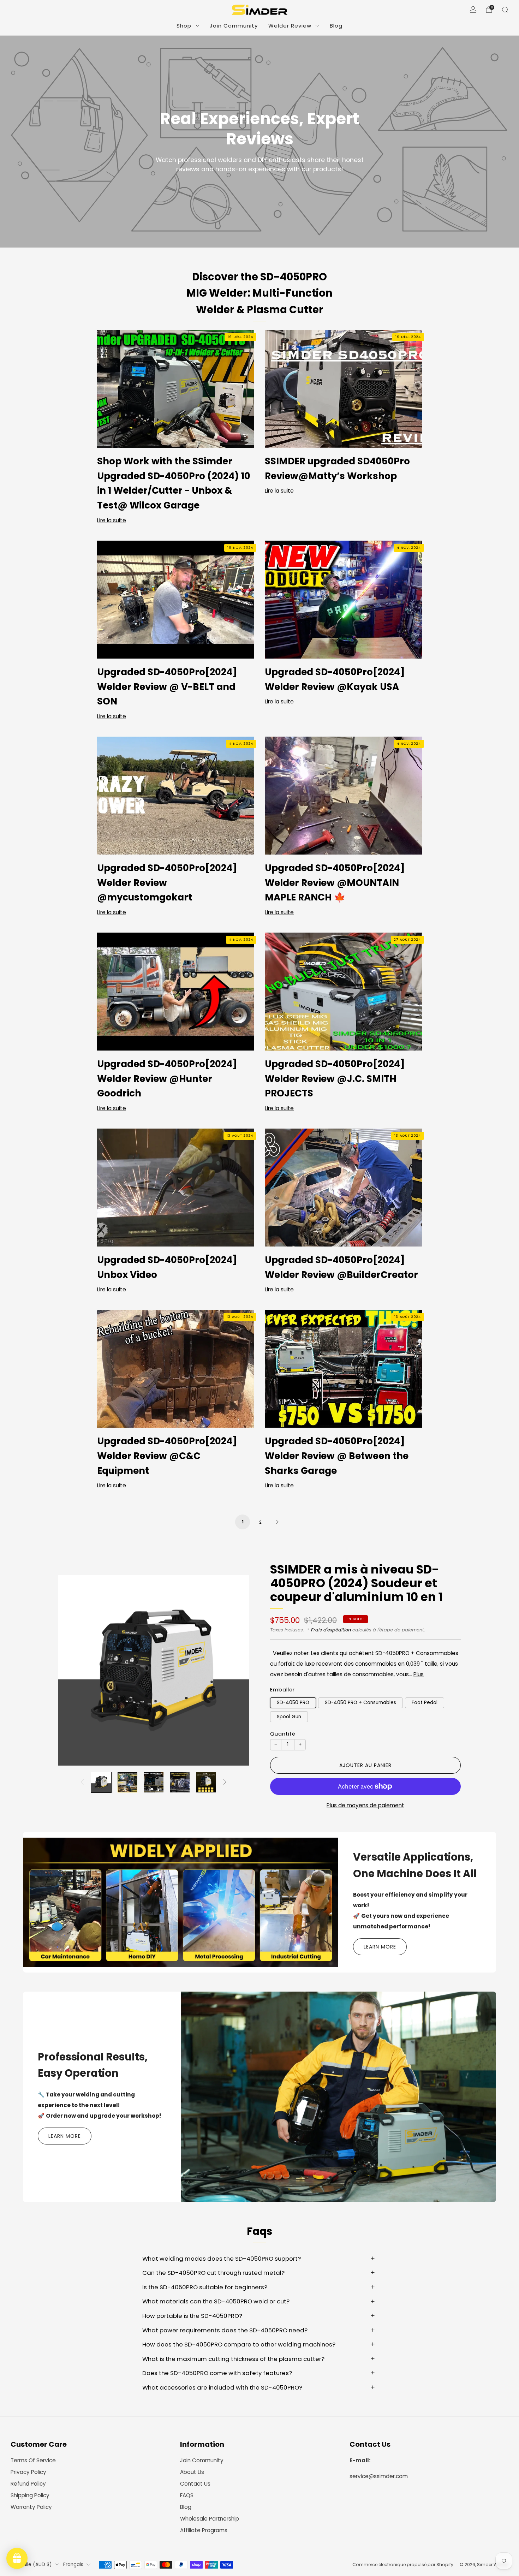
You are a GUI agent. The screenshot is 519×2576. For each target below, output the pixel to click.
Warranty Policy (31, 2507)
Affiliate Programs (204, 2530)
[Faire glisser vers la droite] (225, 1782)
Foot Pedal (425, 1703)
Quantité (283, 1734)
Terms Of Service (33, 2460)
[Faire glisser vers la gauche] (82, 1782)
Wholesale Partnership (210, 2519)
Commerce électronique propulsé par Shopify (403, 2565)
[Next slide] (235, 1670)
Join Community (234, 26)
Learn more (380, 1947)
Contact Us (195, 2484)
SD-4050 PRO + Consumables (360, 1703)
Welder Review (290, 26)
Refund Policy (28, 2484)
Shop (184, 26)
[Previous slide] (72, 1670)
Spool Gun (289, 1717)
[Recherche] (505, 10)
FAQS (187, 2495)
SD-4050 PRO (293, 1703)
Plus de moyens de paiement (365, 1805)
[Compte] (473, 10)
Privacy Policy (28, 2472)
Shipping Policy (30, 2495)
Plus (419, 1674)
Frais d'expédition (331, 1630)
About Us (192, 2472)
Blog (336, 26)
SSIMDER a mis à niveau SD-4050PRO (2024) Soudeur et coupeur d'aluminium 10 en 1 (356, 1583)
